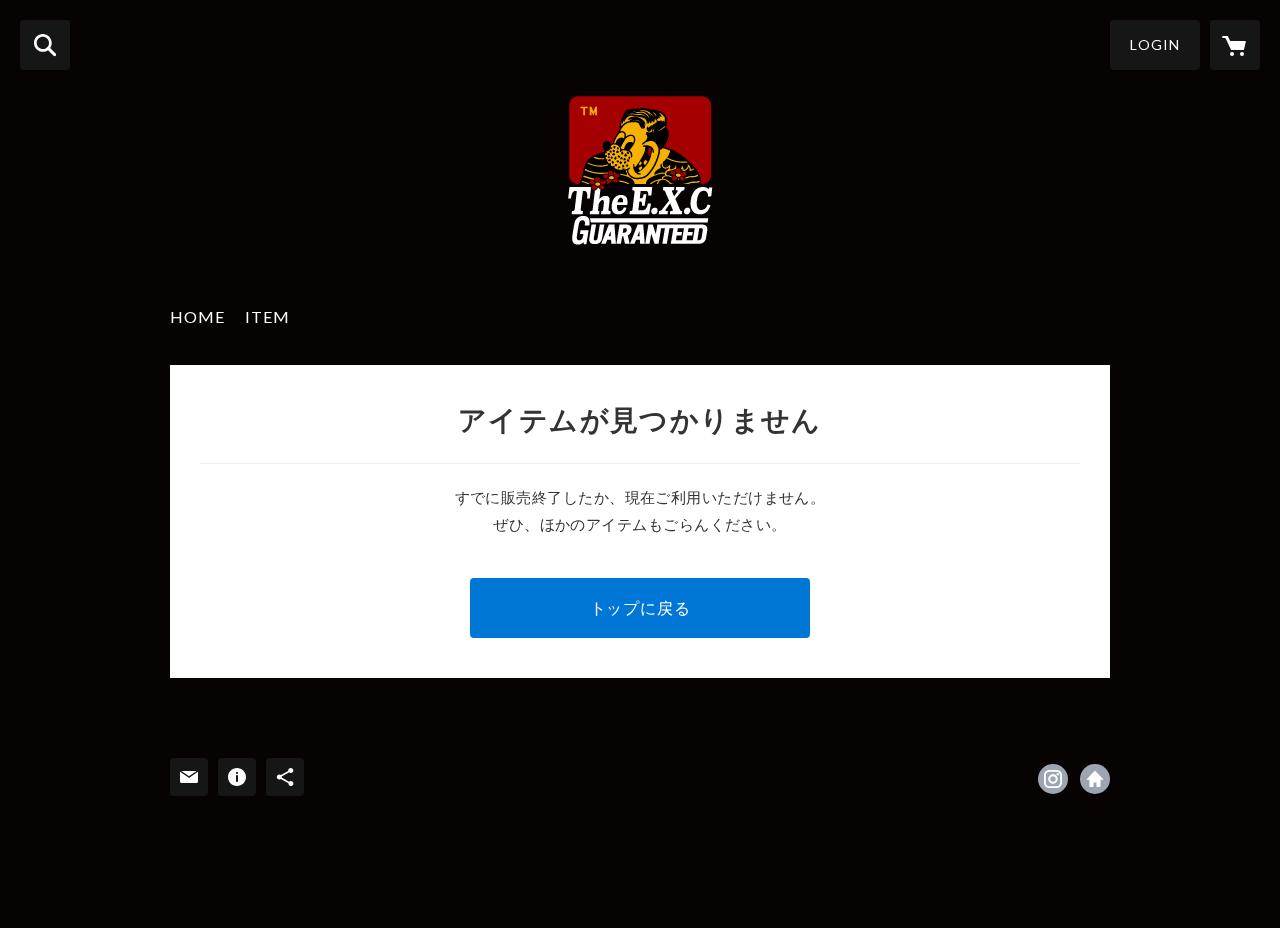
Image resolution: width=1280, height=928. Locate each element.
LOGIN (1155, 44)
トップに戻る (640, 607)
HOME (197, 316)
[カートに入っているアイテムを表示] (1235, 45)
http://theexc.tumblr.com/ (1095, 779)
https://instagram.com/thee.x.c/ (1053, 779)
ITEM (267, 316)
